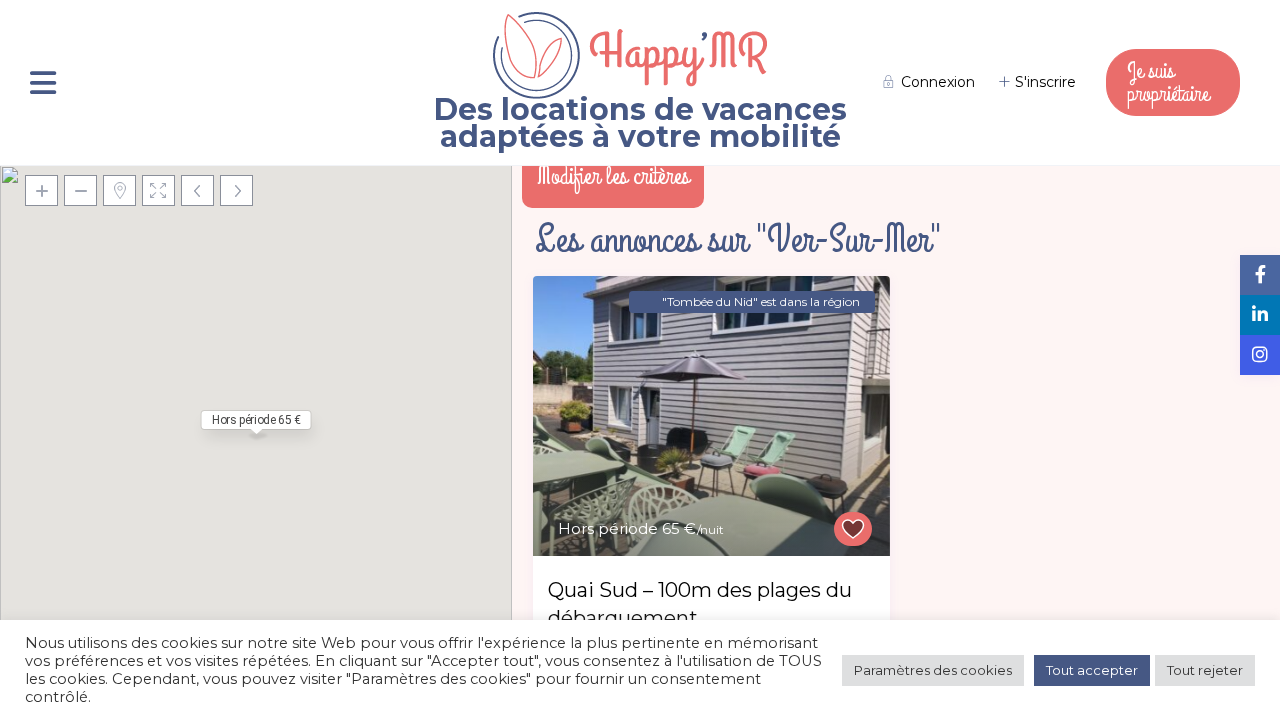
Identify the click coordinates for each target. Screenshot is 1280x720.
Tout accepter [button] (1092, 670)
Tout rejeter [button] (1205, 670)
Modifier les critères (613, 176)
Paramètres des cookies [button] (933, 670)
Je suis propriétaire (1168, 82)
